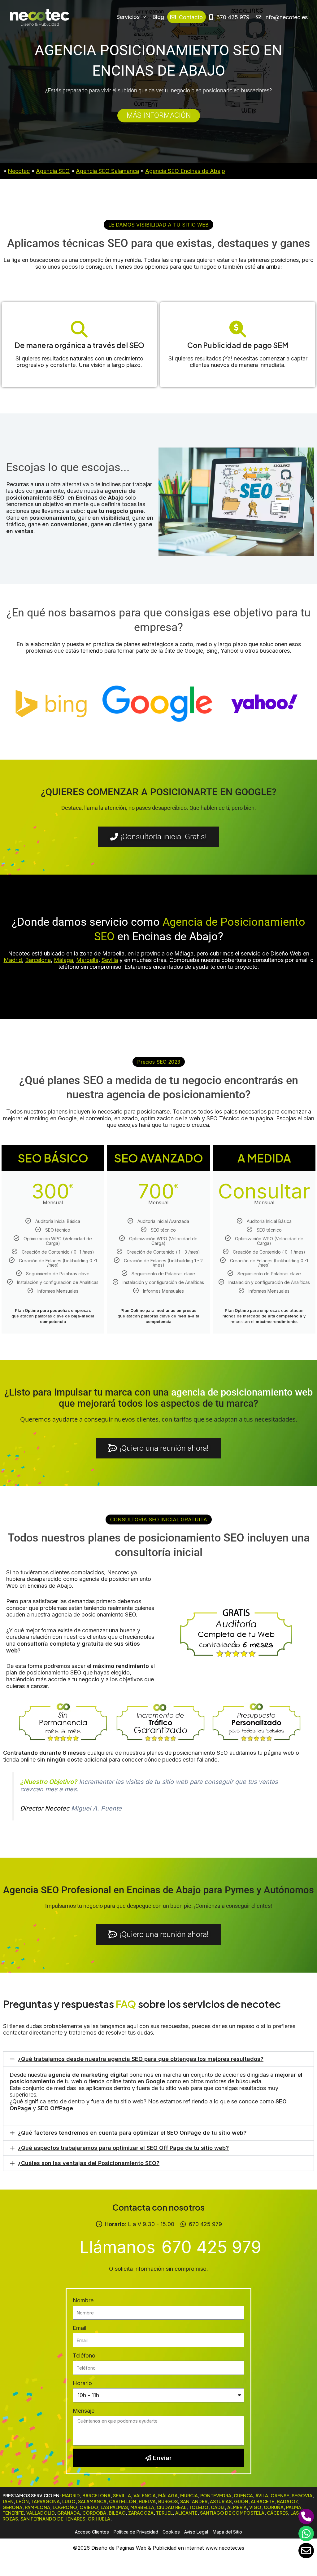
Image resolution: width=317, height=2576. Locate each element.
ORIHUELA (99, 2519)
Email (80, 2328)
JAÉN (8, 2501)
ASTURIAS (221, 2501)
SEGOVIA (302, 2495)
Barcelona (38, 960)
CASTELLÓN (123, 2501)
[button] (158, 225)
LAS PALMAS (114, 2507)
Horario (82, 2383)
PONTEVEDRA (216, 2495)
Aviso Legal (196, 2532)
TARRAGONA (46, 2501)
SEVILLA (122, 2495)
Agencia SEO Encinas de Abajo (185, 171)
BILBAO (117, 2513)
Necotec (19, 171)
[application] (143, 17)
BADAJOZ (287, 2501)
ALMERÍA (237, 2507)
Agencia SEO (53, 171)
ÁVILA (262, 2495)
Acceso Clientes (92, 2532)
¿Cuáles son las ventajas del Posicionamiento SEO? (89, 2163)
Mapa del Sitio (227, 2532)
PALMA (294, 2507)
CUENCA (243, 2495)
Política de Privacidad (136, 2532)
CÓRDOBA (94, 2513)
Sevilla (110, 960)
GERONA (12, 2507)
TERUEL (164, 2513)
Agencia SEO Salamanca (107, 171)
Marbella (87, 960)
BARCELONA (96, 2495)
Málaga (63, 960)
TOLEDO (199, 2507)
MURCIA (189, 2495)
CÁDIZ (218, 2507)
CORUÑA (274, 2507)
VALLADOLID (41, 2513)
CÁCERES (277, 2513)
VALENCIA (145, 2495)
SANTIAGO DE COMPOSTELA (232, 2513)
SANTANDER (194, 2501)
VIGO (255, 2507)
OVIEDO (89, 2507)
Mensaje (84, 2411)
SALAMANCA (92, 2501)
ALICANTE (186, 2513)
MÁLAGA (168, 2495)
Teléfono (84, 2355)
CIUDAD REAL (172, 2507)
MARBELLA (142, 2507)
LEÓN (22, 2501)
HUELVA (147, 2501)
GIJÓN (241, 2501)
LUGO (69, 2501)
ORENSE (280, 2495)
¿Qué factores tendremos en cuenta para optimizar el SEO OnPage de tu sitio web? (132, 2133)
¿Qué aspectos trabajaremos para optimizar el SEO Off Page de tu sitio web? (123, 2148)
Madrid (13, 960)
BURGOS (168, 2501)
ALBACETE (263, 2501)
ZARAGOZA (141, 2513)
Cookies (171, 2532)
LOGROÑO (65, 2507)
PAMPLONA (37, 2507)
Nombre (83, 2300)
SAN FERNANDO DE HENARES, (54, 2519)
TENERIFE (13, 2513)
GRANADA (69, 2513)
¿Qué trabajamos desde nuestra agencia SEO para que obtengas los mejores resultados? (141, 2059)
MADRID (71, 2495)
